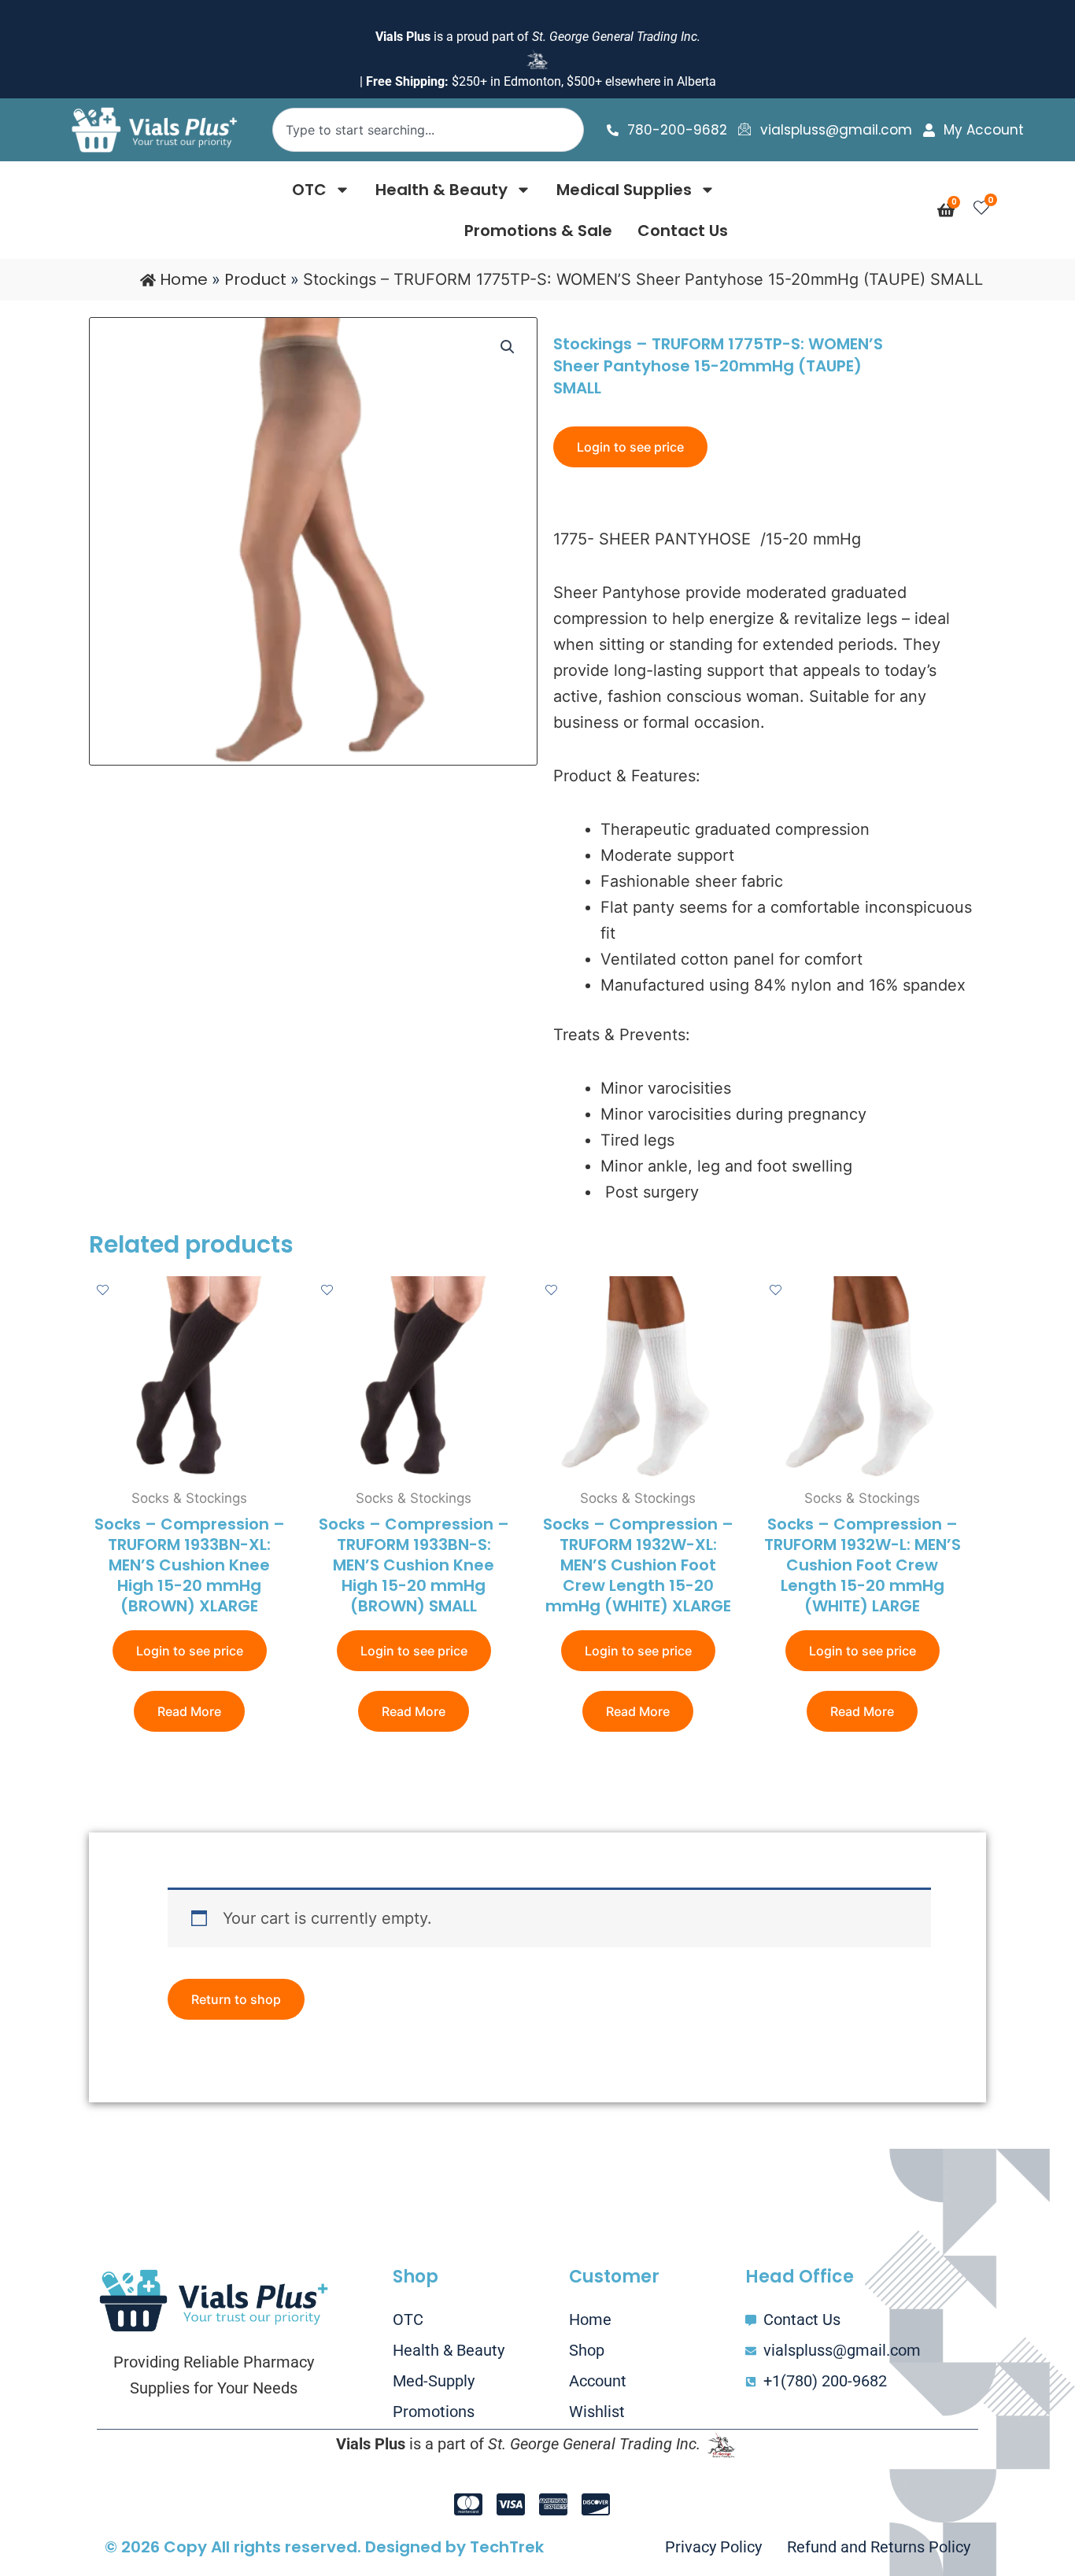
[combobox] (428, 130)
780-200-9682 (677, 130)
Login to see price (630, 447)
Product (255, 279)
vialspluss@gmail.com (836, 130)
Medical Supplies (624, 190)
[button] (508, 347)
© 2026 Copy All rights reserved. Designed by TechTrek (324, 2547)
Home (184, 279)
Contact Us (683, 231)
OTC (309, 190)
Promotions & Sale (538, 231)
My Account (984, 130)
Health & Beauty (441, 190)
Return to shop (236, 1999)
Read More (189, 1711)
